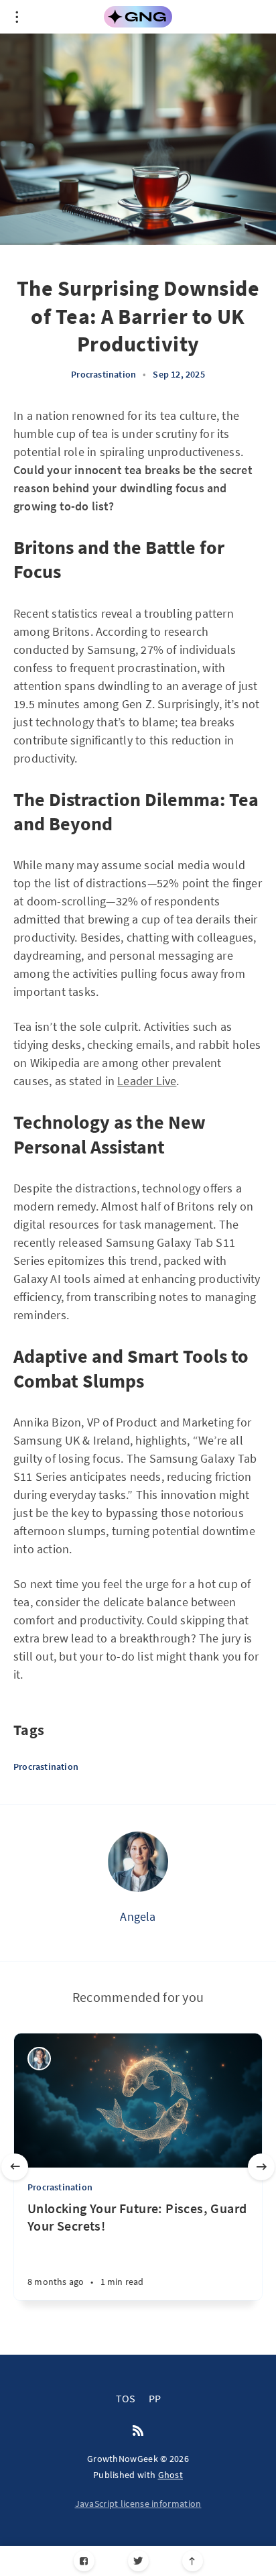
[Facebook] (84, 2561)
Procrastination (103, 374)
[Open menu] (17, 17)
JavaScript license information (138, 2504)
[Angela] (138, 1862)
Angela (138, 1916)
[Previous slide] (15, 2167)
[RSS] (138, 2431)
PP (155, 2398)
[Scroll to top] (193, 2561)
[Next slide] (261, 2167)
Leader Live (147, 1081)
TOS (126, 2398)
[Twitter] (138, 2561)
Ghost (171, 2475)
